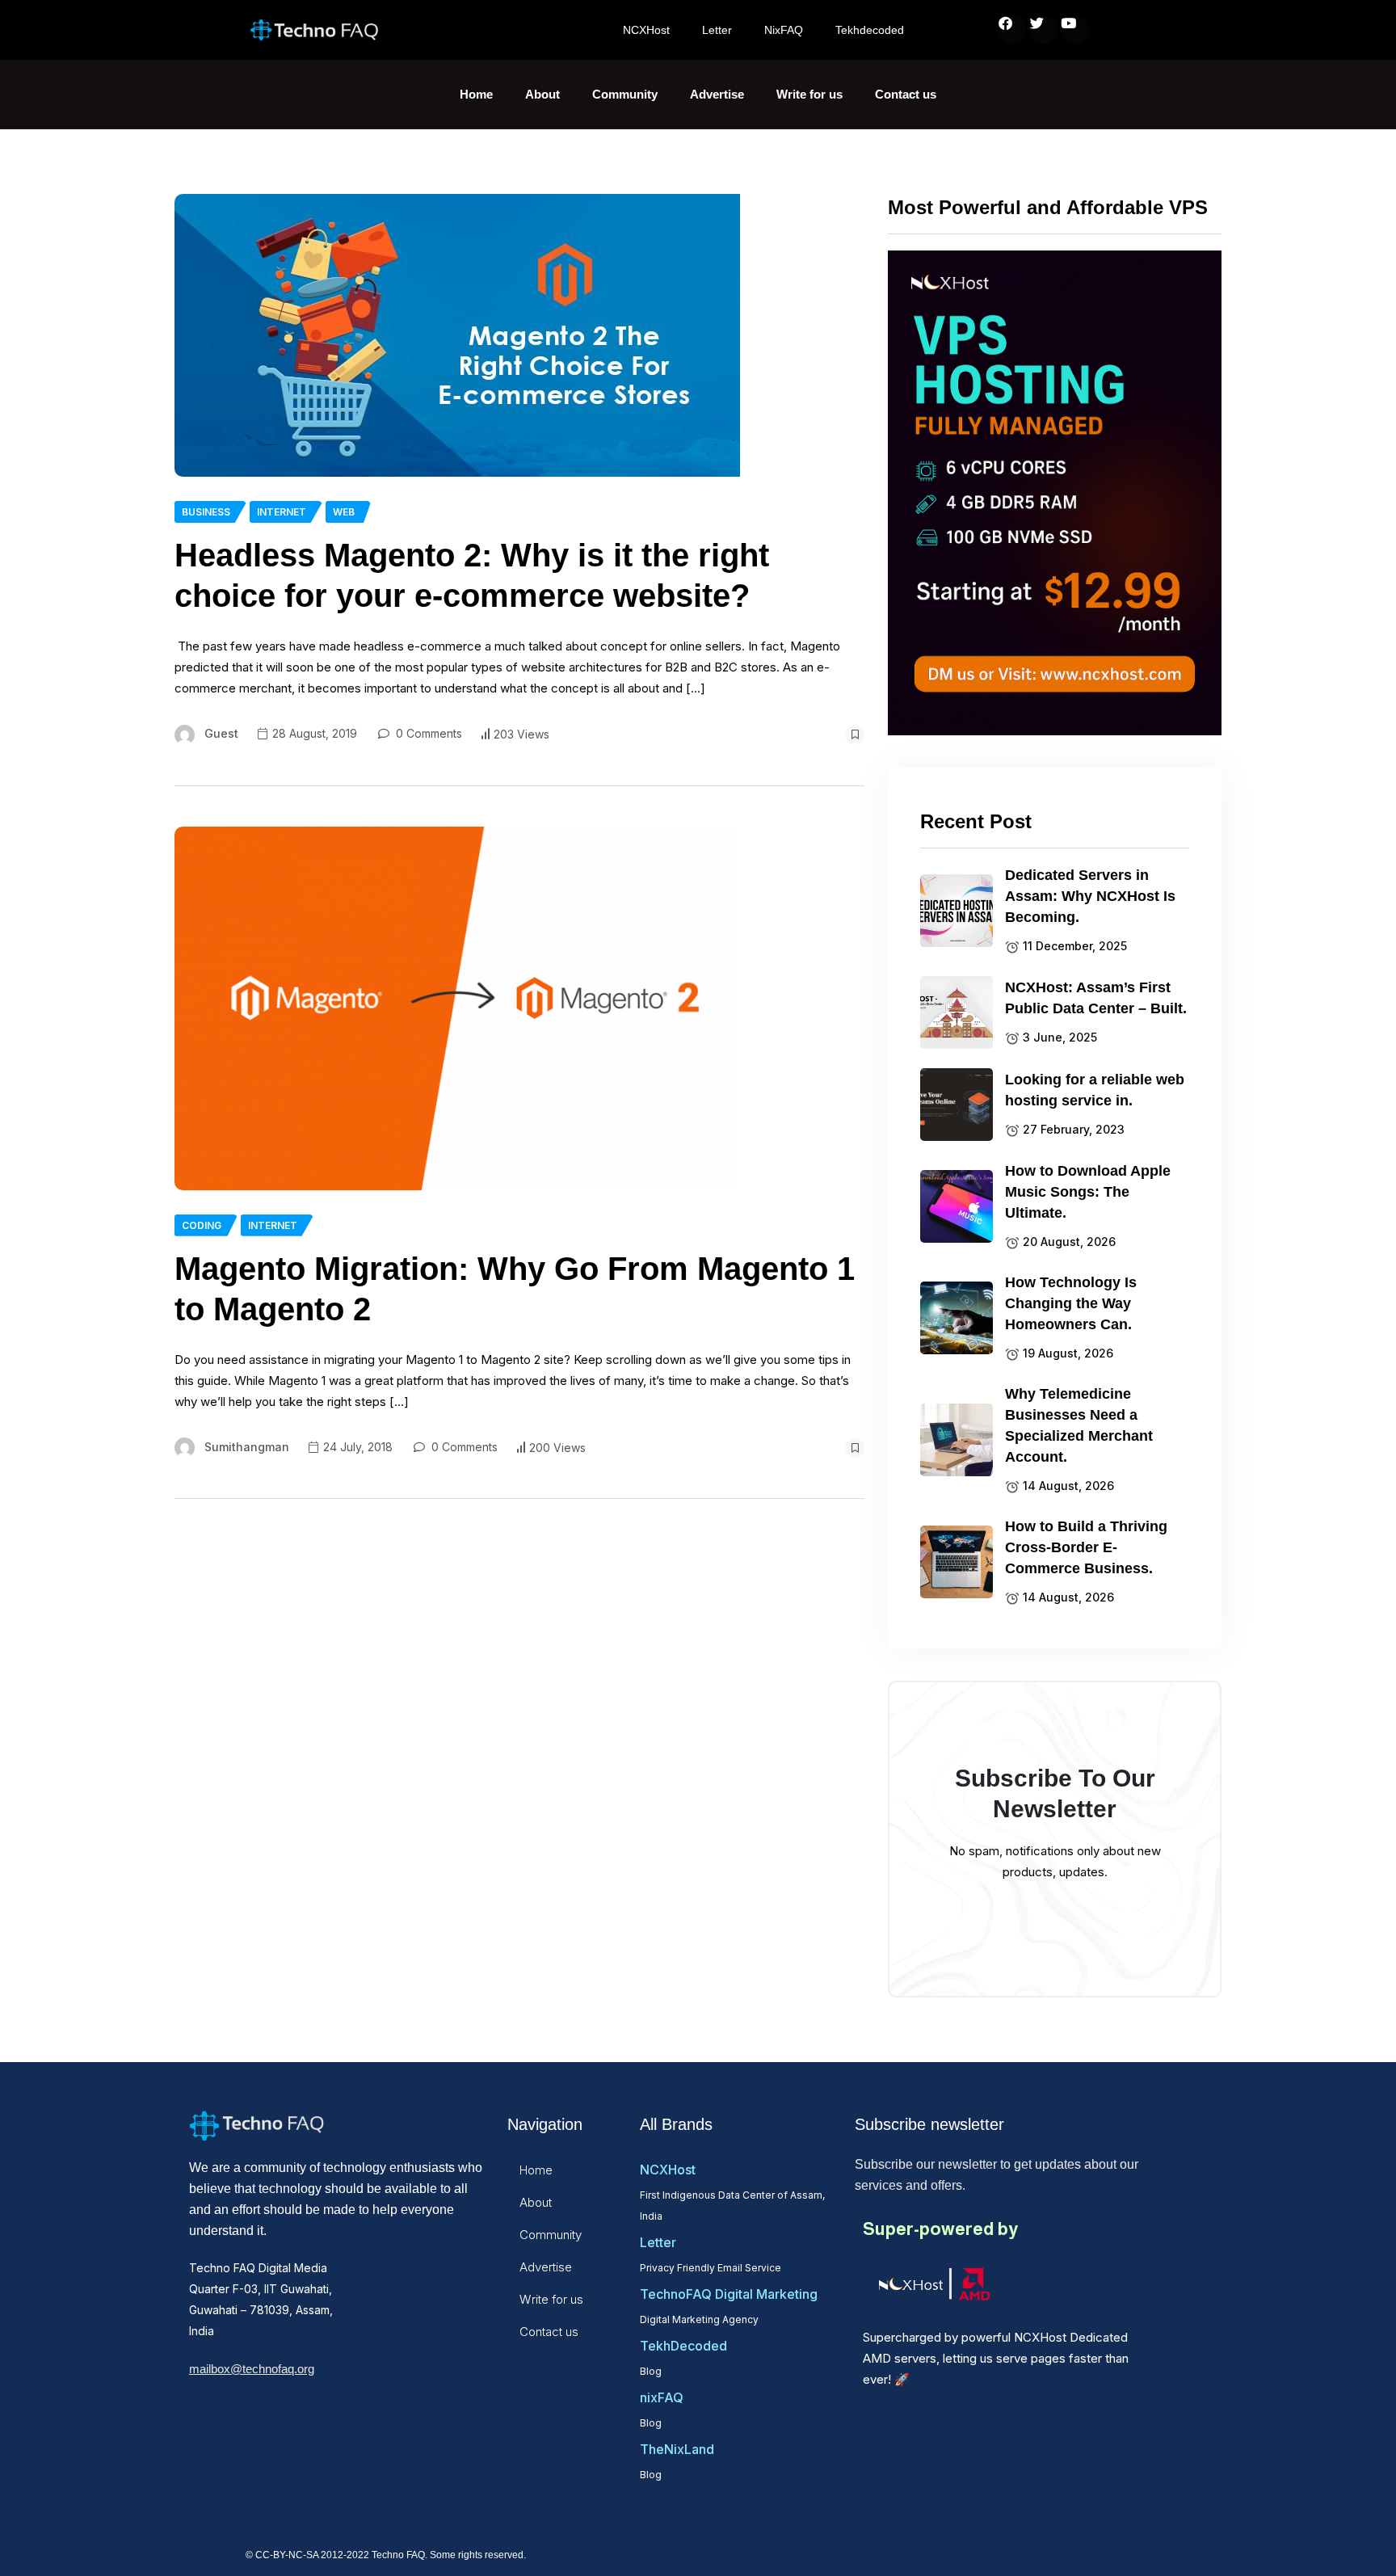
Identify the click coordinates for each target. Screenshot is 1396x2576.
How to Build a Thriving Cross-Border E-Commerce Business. (1086, 1547)
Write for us (809, 94)
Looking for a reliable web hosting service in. (1095, 1090)
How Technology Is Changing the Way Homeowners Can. (1071, 1303)
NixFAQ (784, 30)
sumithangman (247, 1447)
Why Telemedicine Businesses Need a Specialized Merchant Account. (1079, 1425)
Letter (717, 30)
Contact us (906, 94)
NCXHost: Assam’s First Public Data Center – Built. (1096, 998)
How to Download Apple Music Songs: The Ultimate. (1088, 1192)
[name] (457, 335)
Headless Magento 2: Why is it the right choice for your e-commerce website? (472, 575)
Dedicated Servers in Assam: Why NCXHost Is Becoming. (1090, 896)
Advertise (717, 94)
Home (476, 94)
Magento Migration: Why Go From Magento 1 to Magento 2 (515, 1289)
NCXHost (646, 30)
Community (625, 94)
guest (221, 733)
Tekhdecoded (870, 30)
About (542, 94)
